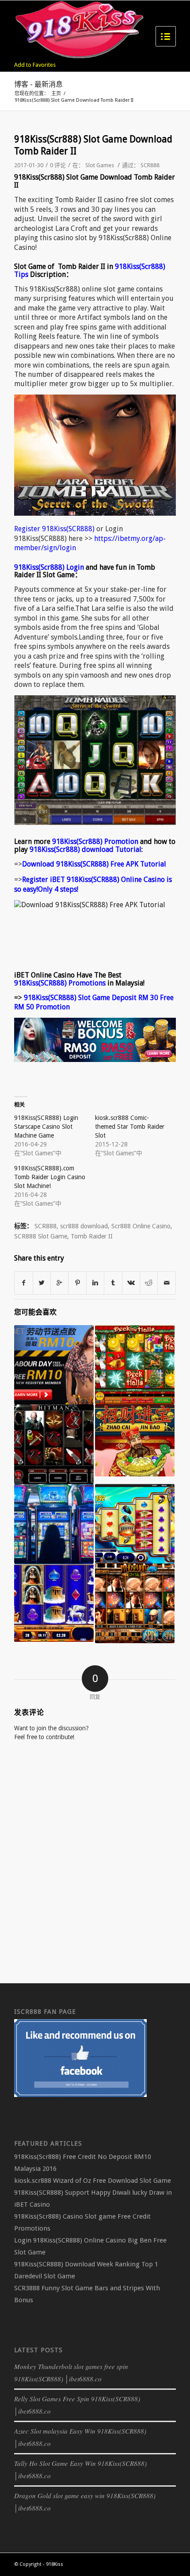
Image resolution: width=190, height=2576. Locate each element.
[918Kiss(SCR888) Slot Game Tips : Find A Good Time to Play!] (54, 1524)
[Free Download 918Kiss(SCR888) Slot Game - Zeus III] (135, 1524)
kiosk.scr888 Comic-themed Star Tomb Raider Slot (130, 1127)
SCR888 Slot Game (41, 1236)
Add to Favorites (35, 65)
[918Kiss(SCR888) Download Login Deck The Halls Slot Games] (135, 1365)
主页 (56, 94)
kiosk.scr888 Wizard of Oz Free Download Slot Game (93, 2181)
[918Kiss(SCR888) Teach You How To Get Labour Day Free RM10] (54, 1365)
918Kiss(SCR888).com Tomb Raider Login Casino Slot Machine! (50, 1177)
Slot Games (100, 165)
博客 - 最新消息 (38, 84)
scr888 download (84, 1226)
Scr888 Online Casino (141, 1226)
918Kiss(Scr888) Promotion (95, 841)
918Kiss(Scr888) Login (49, 567)
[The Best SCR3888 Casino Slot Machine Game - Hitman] (54, 1444)
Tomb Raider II (92, 1236)
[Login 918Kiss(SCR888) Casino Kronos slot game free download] (54, 1603)
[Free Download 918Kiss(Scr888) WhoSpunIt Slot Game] (135, 1603)
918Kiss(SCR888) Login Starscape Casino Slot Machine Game (46, 1127)
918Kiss (55, 2564)
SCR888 (150, 165)
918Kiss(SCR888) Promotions (60, 983)
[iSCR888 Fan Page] (80, 2095)
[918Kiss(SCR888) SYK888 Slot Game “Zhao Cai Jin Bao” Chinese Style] (135, 1440)
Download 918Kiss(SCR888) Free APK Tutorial (94, 864)
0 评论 (58, 165)
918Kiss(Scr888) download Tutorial (85, 849)
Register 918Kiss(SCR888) (54, 529)
